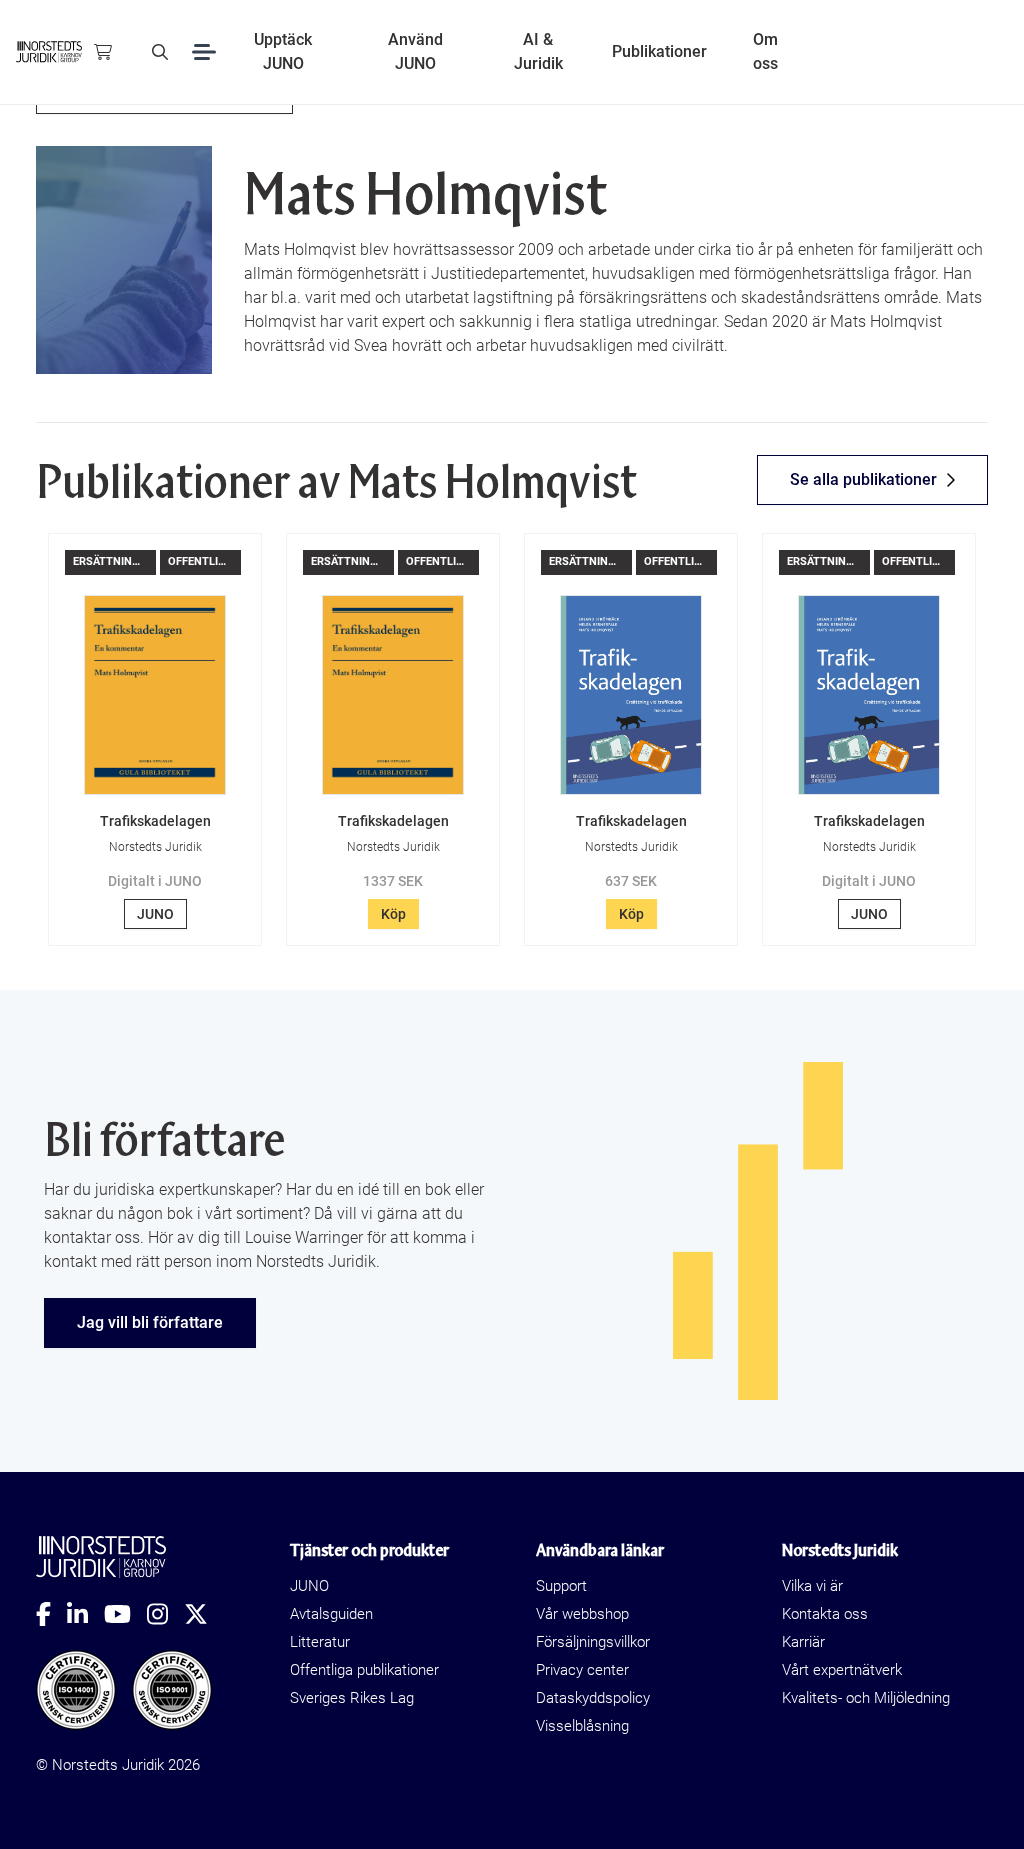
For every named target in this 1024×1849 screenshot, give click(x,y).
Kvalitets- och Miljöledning (866, 1698)
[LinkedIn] (85, 1614)
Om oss (765, 51)
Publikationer (659, 51)
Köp (393, 914)
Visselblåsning (582, 1726)
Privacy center (582, 1670)
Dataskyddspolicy (593, 1698)
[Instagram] (165, 1614)
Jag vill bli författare (150, 1322)
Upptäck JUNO (283, 51)
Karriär (803, 1642)
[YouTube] (125, 1614)
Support (561, 1586)
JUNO (155, 914)
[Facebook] (51, 1614)
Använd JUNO (415, 51)
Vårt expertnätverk (842, 1670)
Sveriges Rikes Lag (352, 1698)
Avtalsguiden (331, 1614)
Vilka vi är (812, 1586)
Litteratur (320, 1642)
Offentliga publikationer (364, 1670)
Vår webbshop (582, 1614)
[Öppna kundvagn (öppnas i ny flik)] (103, 52)
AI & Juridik (538, 51)
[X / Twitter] (204, 1614)
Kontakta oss (825, 1614)
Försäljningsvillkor (593, 1642)
